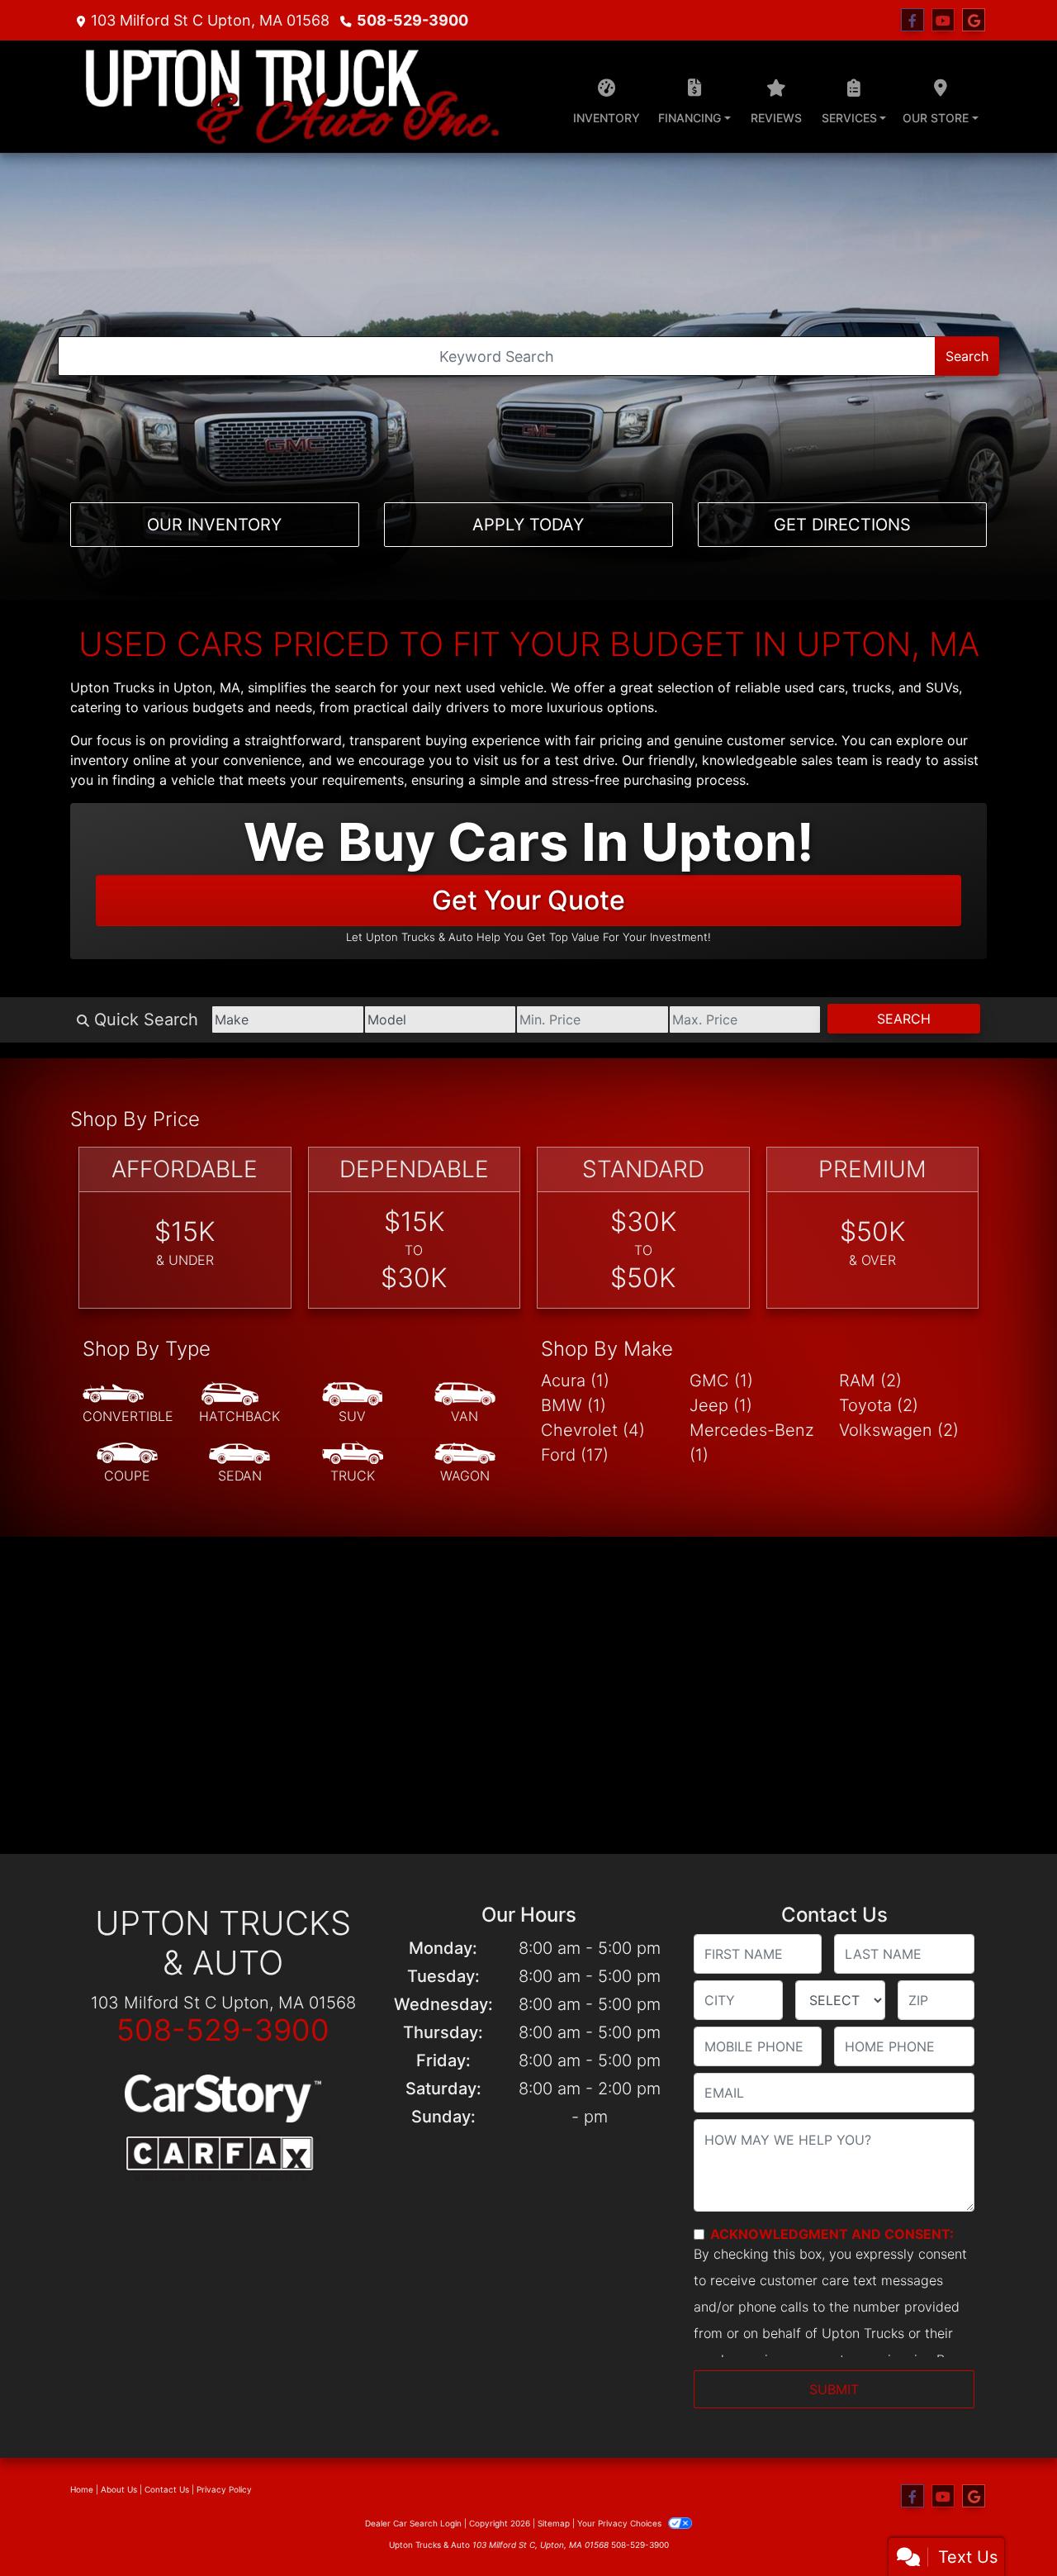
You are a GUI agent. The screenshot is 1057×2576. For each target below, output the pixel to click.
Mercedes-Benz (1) (752, 1442)
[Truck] (353, 1463)
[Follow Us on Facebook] (912, 20)
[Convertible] (128, 1404)
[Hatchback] (239, 1404)
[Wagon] (465, 1463)
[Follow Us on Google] (974, 20)
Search (967, 356)
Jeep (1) (721, 1405)
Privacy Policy (224, 2489)
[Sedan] (239, 1463)
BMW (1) (574, 1405)
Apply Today (528, 525)
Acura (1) (575, 1381)
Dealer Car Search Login (413, 2523)
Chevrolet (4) (593, 1430)
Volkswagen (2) (899, 1430)
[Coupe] (127, 1463)
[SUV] (353, 1404)
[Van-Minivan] (465, 1404)
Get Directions (842, 525)
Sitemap (554, 2523)
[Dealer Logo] (292, 97)
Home (82, 2489)
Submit (834, 2389)
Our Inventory (214, 525)
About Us (119, 2489)
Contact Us (167, 2489)
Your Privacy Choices (621, 2523)
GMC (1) (721, 1381)
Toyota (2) (879, 1405)
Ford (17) (575, 1455)
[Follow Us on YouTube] (943, 20)
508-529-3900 (412, 20)
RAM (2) (870, 1381)
